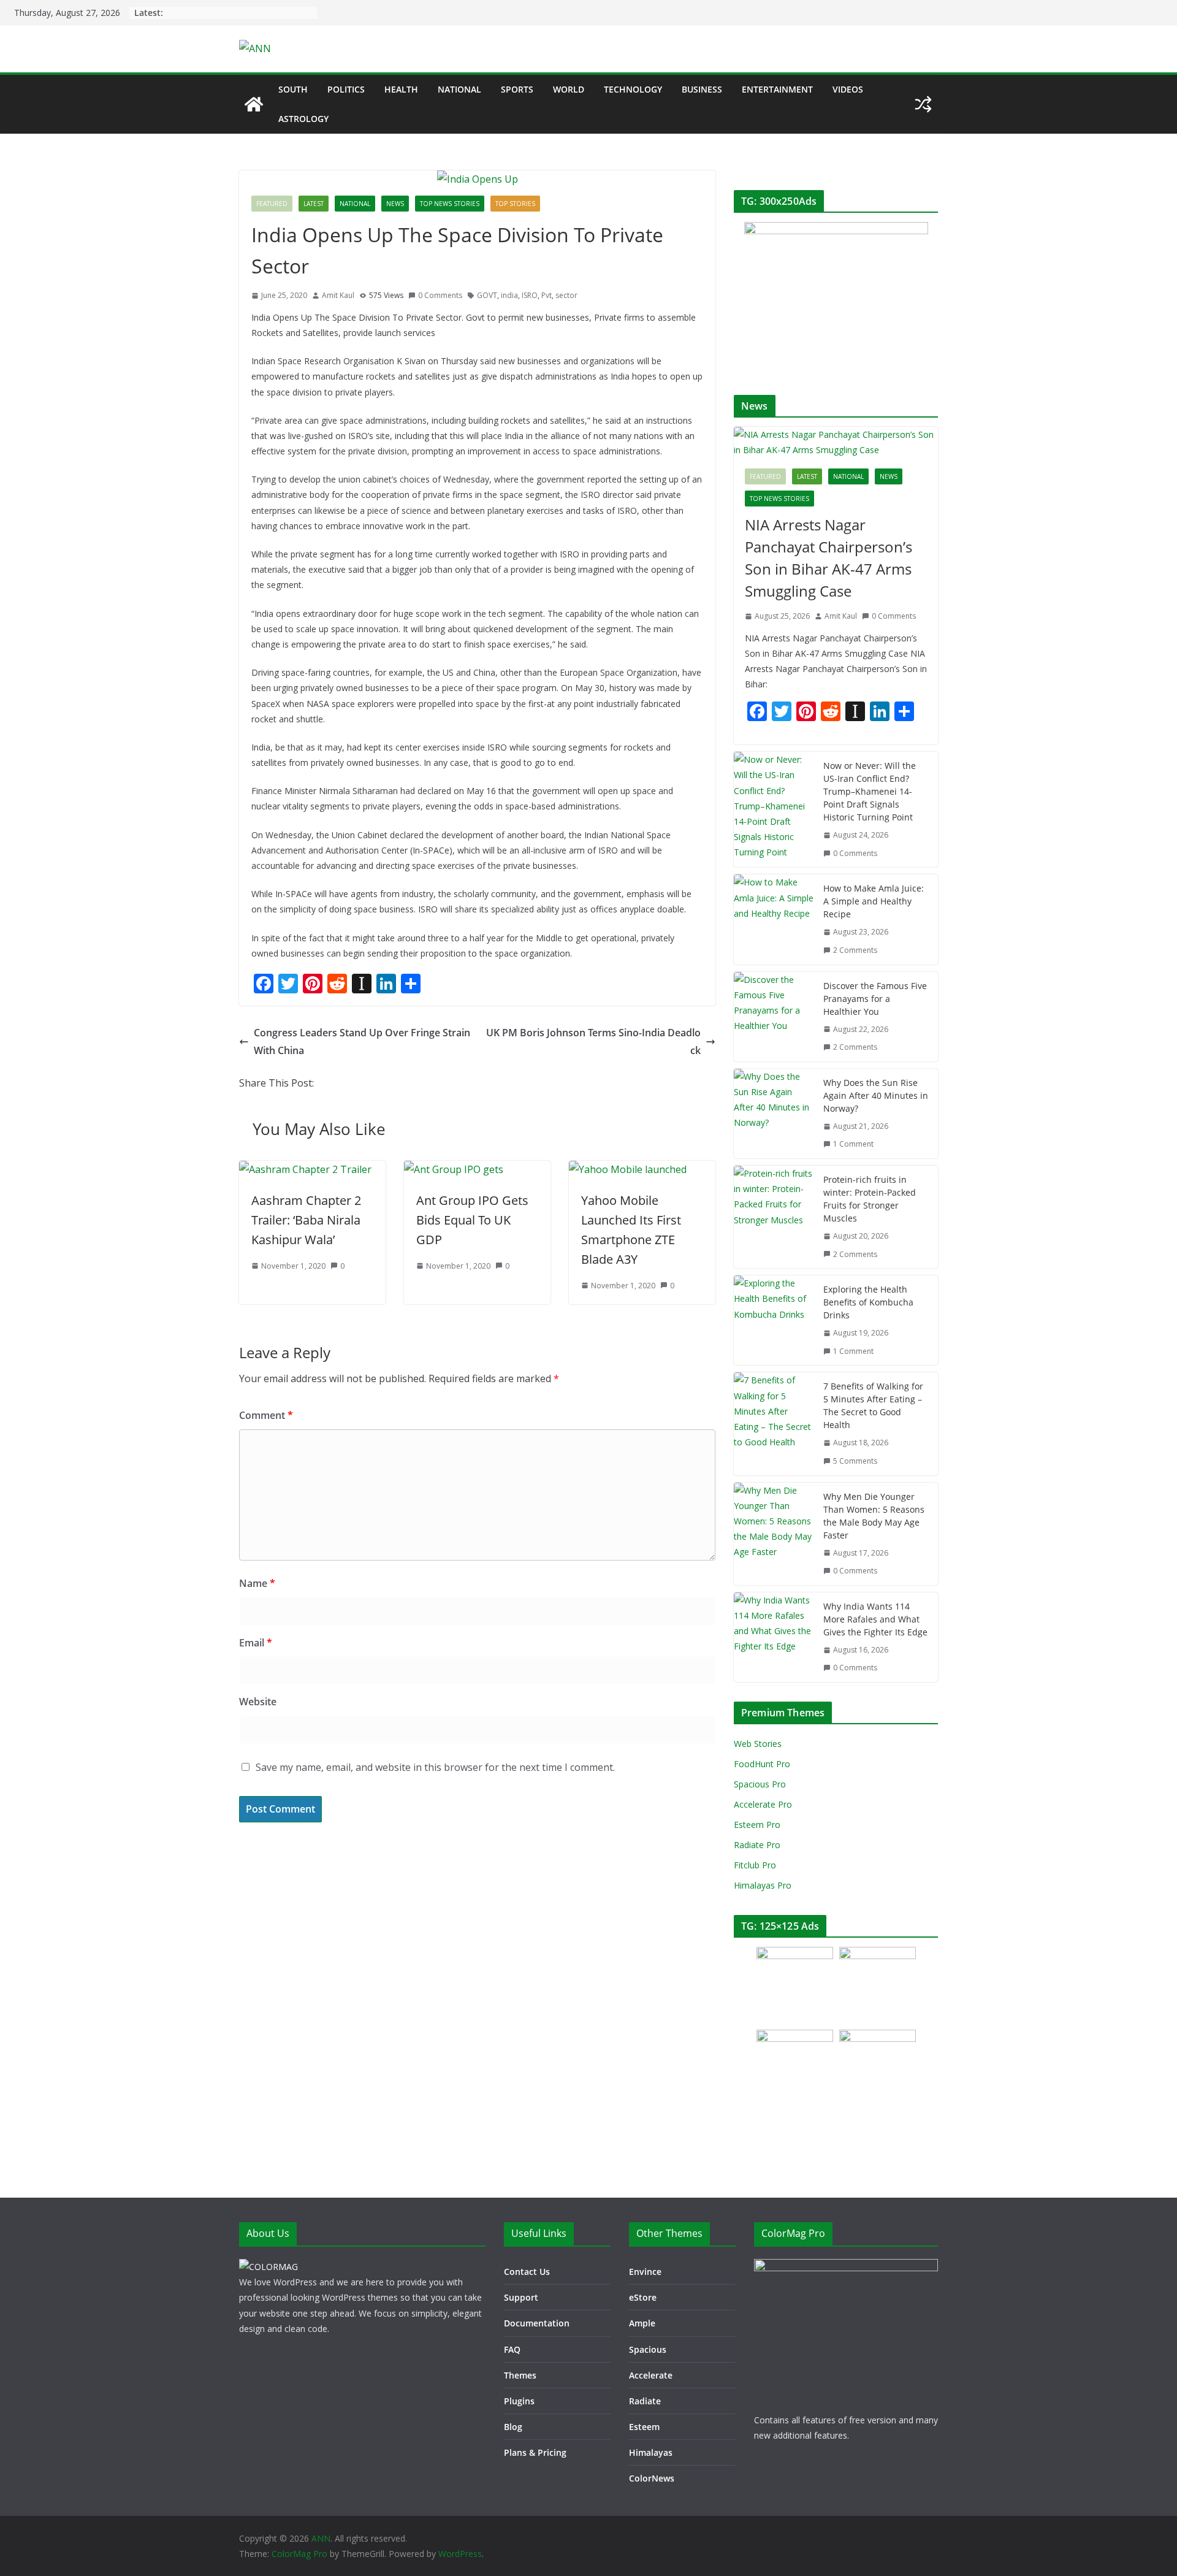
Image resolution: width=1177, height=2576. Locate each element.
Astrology (303, 119)
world (569, 89)
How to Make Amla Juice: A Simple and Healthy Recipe (874, 901)
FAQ (512, 2349)
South (293, 89)
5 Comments (855, 1461)
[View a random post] (923, 104)
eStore (643, 2297)
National (459, 89)
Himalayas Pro (763, 1885)
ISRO (530, 295)
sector (566, 295)
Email (256, 1643)
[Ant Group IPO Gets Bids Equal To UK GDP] (454, 1169)
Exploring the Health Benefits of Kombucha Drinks (868, 1302)
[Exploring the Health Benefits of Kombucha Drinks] (774, 1320)
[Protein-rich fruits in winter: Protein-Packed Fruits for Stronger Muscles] (774, 1217)
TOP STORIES (515, 204)
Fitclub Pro (755, 1865)
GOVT (487, 295)
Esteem (644, 2427)
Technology (633, 89)
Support (521, 2297)
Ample (642, 2323)
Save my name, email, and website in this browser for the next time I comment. (435, 1767)
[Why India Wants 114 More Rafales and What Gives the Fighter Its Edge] (774, 1637)
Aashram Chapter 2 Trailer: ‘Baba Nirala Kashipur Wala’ (306, 1220)
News (395, 204)
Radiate (645, 2401)
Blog (513, 2427)
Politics (346, 89)
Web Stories (758, 1744)
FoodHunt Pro (762, 1764)
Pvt (547, 295)
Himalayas (651, 2452)
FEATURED (272, 204)
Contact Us (527, 2272)
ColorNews (652, 2478)
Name (257, 1583)
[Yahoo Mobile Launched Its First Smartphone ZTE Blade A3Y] (628, 1169)
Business (702, 89)
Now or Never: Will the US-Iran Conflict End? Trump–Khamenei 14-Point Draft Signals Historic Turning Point (870, 791)
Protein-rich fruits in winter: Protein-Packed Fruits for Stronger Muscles (870, 1199)
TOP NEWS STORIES (450, 204)
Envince (645, 2272)
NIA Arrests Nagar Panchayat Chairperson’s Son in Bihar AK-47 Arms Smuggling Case (828, 558)
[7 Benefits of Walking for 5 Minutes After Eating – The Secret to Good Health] (774, 1424)
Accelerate (651, 2375)
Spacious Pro (760, 1784)
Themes (520, 2375)
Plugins (519, 2401)
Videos (848, 89)
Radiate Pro (757, 1845)
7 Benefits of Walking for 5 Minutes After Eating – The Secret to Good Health (873, 1405)
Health (401, 89)
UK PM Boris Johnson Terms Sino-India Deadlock (593, 1041)
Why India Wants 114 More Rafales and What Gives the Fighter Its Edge (875, 1619)
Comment (266, 1415)
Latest (314, 204)
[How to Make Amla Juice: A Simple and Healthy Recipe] (774, 919)
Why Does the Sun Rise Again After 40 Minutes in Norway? (876, 1095)
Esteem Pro (757, 1825)
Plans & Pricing (535, 2452)
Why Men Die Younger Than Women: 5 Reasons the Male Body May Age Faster (874, 1516)
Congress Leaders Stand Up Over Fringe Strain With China (362, 1041)
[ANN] (254, 104)
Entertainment (777, 89)
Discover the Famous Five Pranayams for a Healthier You (875, 999)
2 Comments (855, 950)
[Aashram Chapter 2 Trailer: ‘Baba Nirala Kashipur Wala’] (305, 1169)
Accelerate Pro (763, 1804)
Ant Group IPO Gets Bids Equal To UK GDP (472, 1220)
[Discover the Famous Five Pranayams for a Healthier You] (774, 1017)
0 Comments (440, 295)
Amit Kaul (338, 295)
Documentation (537, 2323)
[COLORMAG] (269, 2267)
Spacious (648, 2349)
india (509, 295)
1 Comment (853, 1144)
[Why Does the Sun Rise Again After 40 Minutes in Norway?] (774, 1114)
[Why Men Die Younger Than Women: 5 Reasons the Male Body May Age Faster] (774, 1534)
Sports (517, 89)
